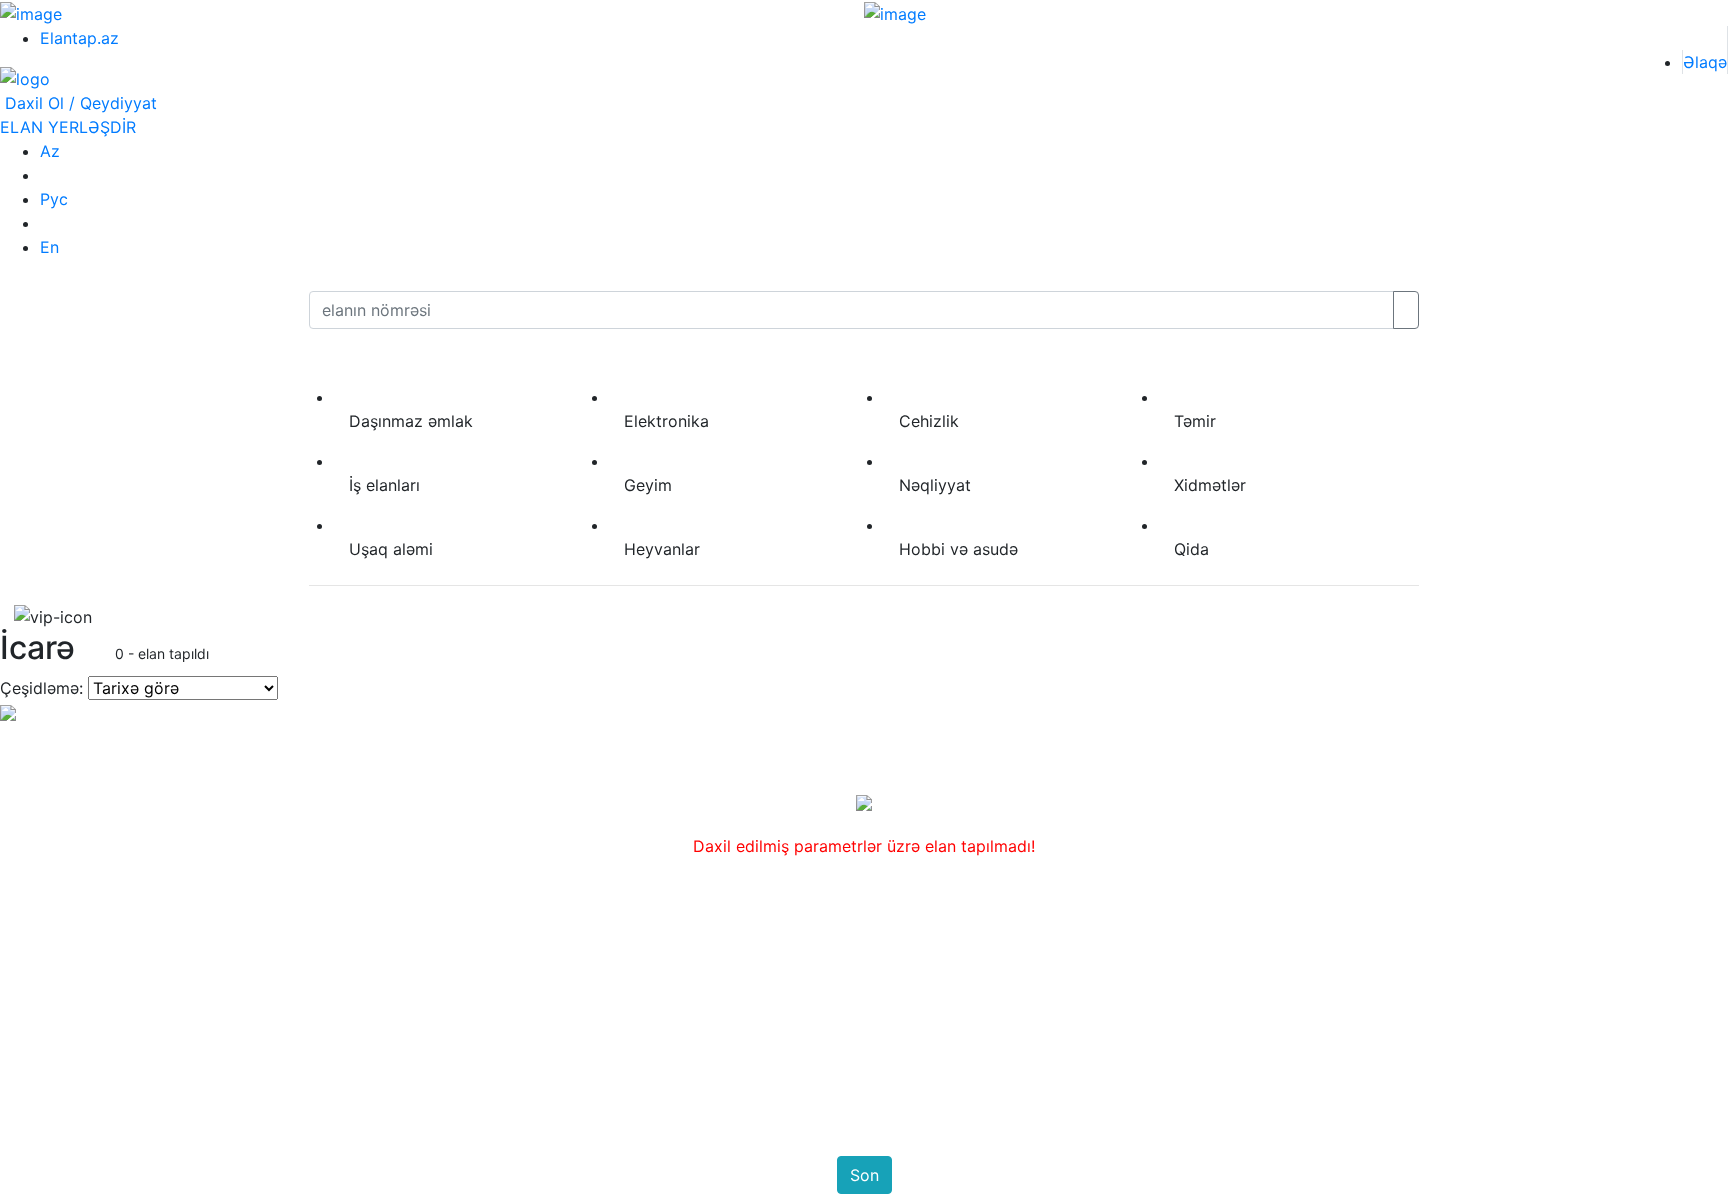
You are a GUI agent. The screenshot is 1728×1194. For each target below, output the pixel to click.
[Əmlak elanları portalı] (25, 78)
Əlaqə (1705, 62)
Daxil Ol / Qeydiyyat (78, 103)
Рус (54, 199)
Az (50, 151)
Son (864, 1175)
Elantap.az (79, 38)
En (49, 247)
